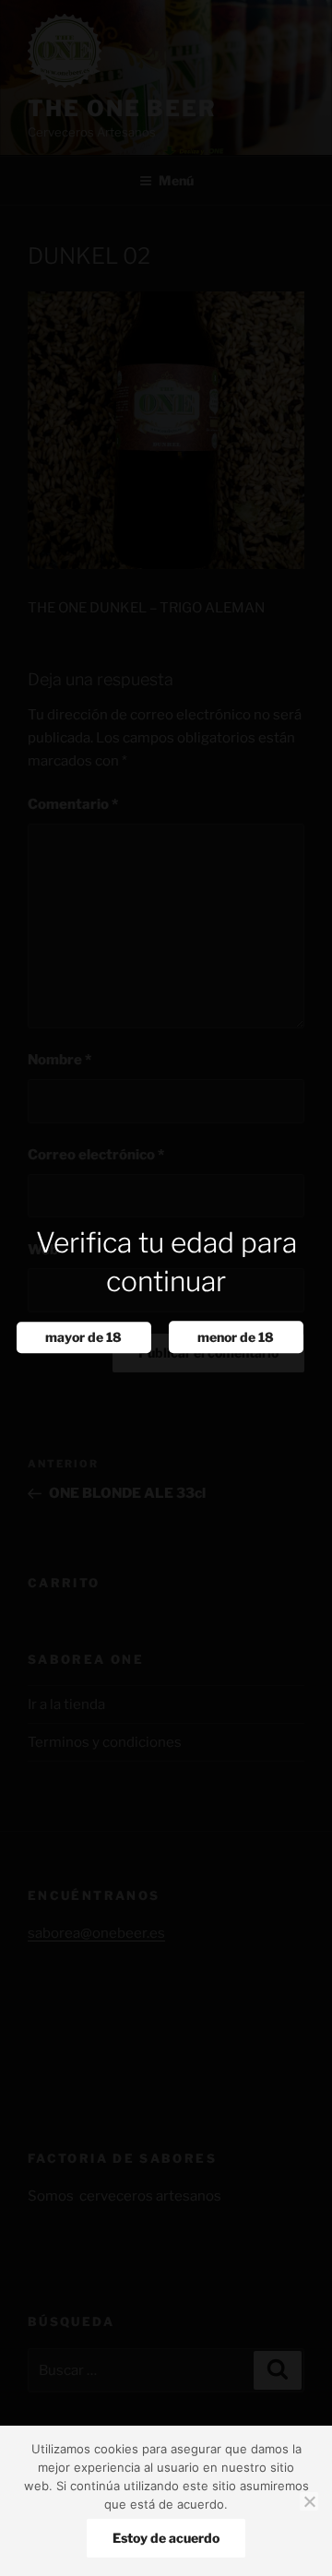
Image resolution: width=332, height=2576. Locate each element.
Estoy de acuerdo (166, 2538)
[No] (309, 2501)
